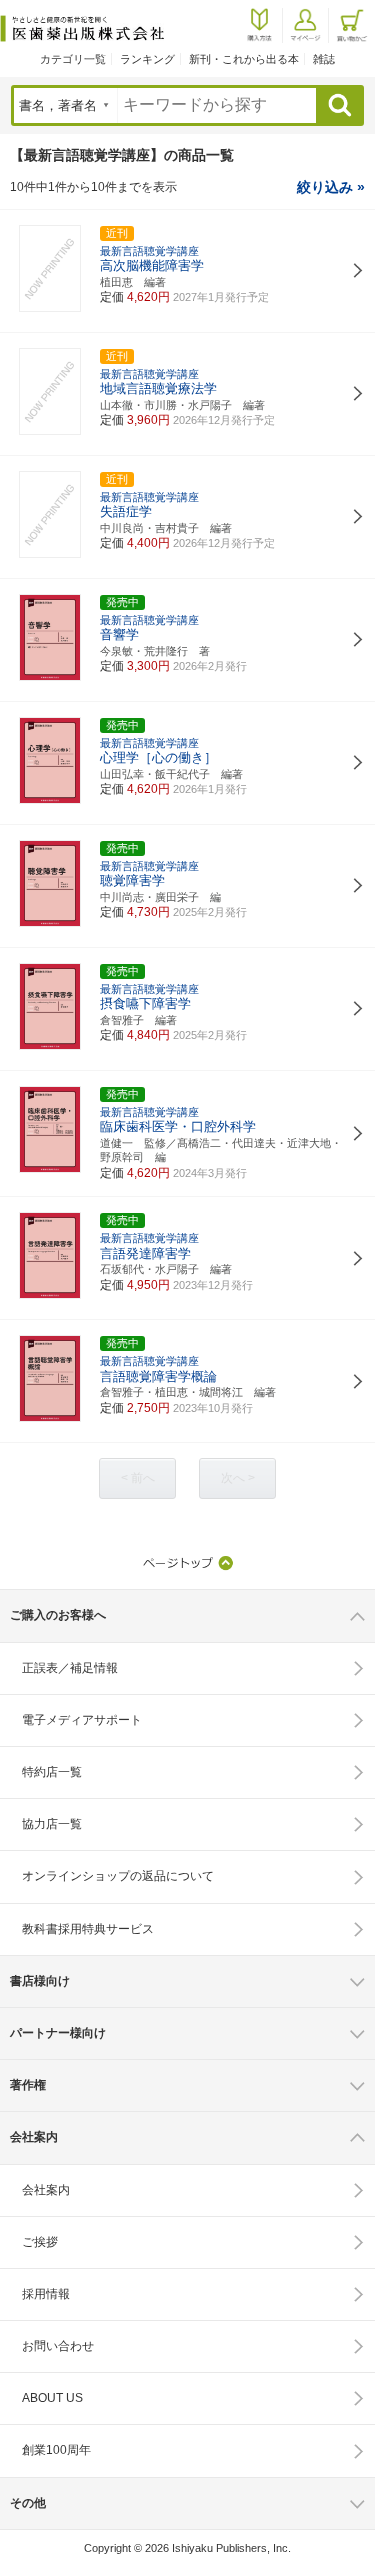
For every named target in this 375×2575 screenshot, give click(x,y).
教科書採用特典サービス (88, 1929)
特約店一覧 (52, 1772)
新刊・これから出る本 (244, 59)
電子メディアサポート (82, 1720)
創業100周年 (56, 2450)
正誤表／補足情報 (70, 1668)
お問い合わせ (58, 2346)
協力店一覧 (52, 1824)
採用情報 (46, 2294)
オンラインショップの (118, 1876)
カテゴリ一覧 (73, 59)
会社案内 (46, 2190)
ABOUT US (52, 2398)
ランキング (147, 59)
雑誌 (324, 59)
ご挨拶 (40, 2242)
